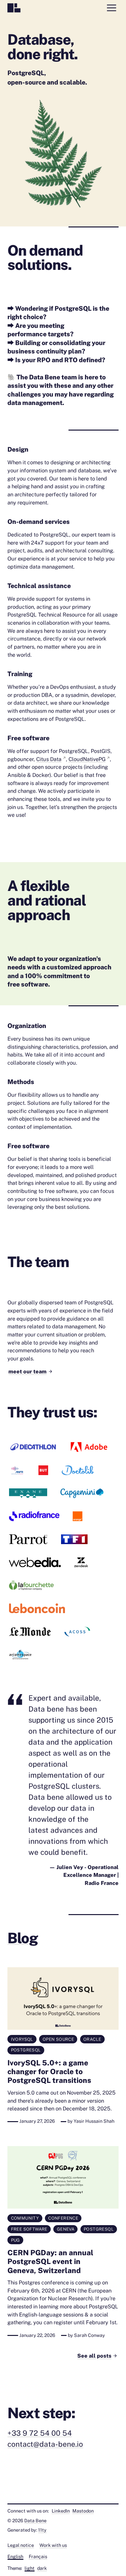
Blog (22, 1938)
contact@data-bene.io (45, 2444)
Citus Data (49, 759)
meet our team (27, 1371)
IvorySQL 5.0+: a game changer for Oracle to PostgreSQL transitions (49, 2071)
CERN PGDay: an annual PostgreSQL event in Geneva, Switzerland (50, 2261)
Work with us (53, 2545)
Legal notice (21, 2545)
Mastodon (83, 2511)
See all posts (94, 2356)
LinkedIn (61, 2511)
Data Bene (35, 2521)
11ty (42, 2530)
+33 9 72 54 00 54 (40, 2433)
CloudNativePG (87, 759)
